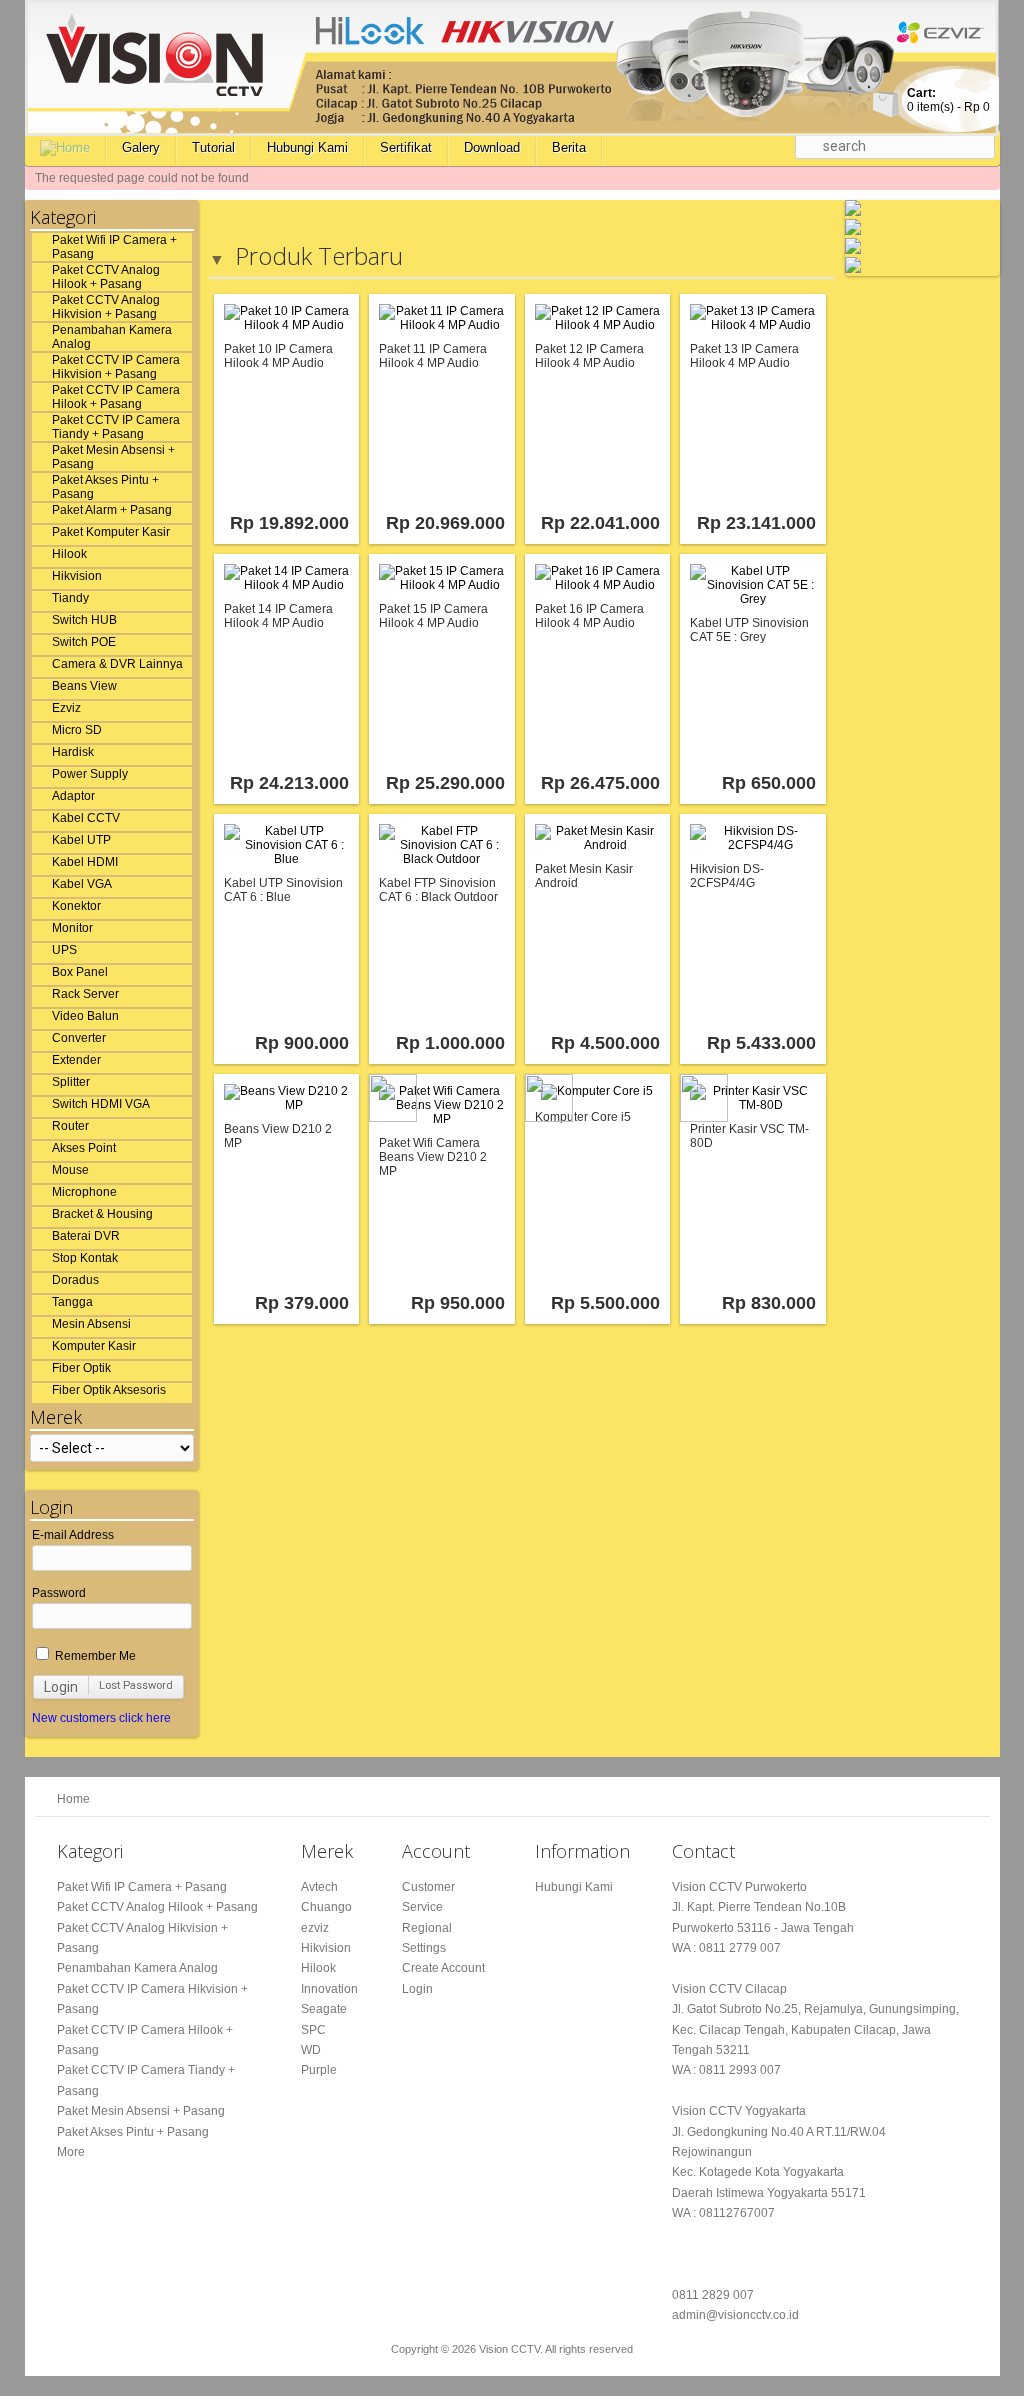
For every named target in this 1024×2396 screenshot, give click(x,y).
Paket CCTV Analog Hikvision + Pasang (106, 307)
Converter (79, 1038)
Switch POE (84, 642)
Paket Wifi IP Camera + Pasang (114, 247)
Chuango (326, 1907)
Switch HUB (84, 620)
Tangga (72, 1302)
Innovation (329, 1989)
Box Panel (80, 972)
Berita (569, 147)
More (71, 2152)
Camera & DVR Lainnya (117, 664)
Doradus (75, 1280)
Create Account (443, 1968)
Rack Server (85, 994)
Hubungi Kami (307, 147)
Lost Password (136, 1685)
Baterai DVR (86, 1236)
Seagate (324, 2009)
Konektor (76, 906)
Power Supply (90, 774)
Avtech (319, 1887)
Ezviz (66, 708)
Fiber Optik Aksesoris (109, 1390)
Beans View (84, 686)
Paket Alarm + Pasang (112, 510)
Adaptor (73, 796)
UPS (64, 950)
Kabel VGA (82, 884)
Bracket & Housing (102, 1214)
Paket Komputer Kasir (111, 532)
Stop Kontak (85, 1258)
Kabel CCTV (86, 818)
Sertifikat (406, 147)
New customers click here (101, 1718)
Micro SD (77, 730)
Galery (141, 147)
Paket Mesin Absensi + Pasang (113, 457)
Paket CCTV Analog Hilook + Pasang (106, 277)
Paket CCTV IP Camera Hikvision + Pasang (116, 367)
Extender (76, 1060)
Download (492, 147)
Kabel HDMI (85, 862)
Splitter (71, 1082)
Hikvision (77, 576)
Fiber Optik (81, 1368)
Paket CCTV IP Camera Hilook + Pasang (116, 397)
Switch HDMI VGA (101, 1104)
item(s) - (948, 100)
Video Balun (85, 1016)
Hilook (69, 554)
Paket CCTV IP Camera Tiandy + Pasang (116, 427)
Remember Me (94, 1656)
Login (61, 1687)
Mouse (70, 1170)
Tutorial (213, 147)
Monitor (72, 928)
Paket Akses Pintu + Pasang (105, 487)
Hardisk (73, 752)
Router (70, 1126)
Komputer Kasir (94, 1346)
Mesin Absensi (91, 1324)
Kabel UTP (81, 840)
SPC (313, 2030)
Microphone (84, 1192)
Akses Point (84, 1148)
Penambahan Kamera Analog (112, 337)
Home (73, 1799)
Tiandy (70, 598)
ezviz (315, 1928)
